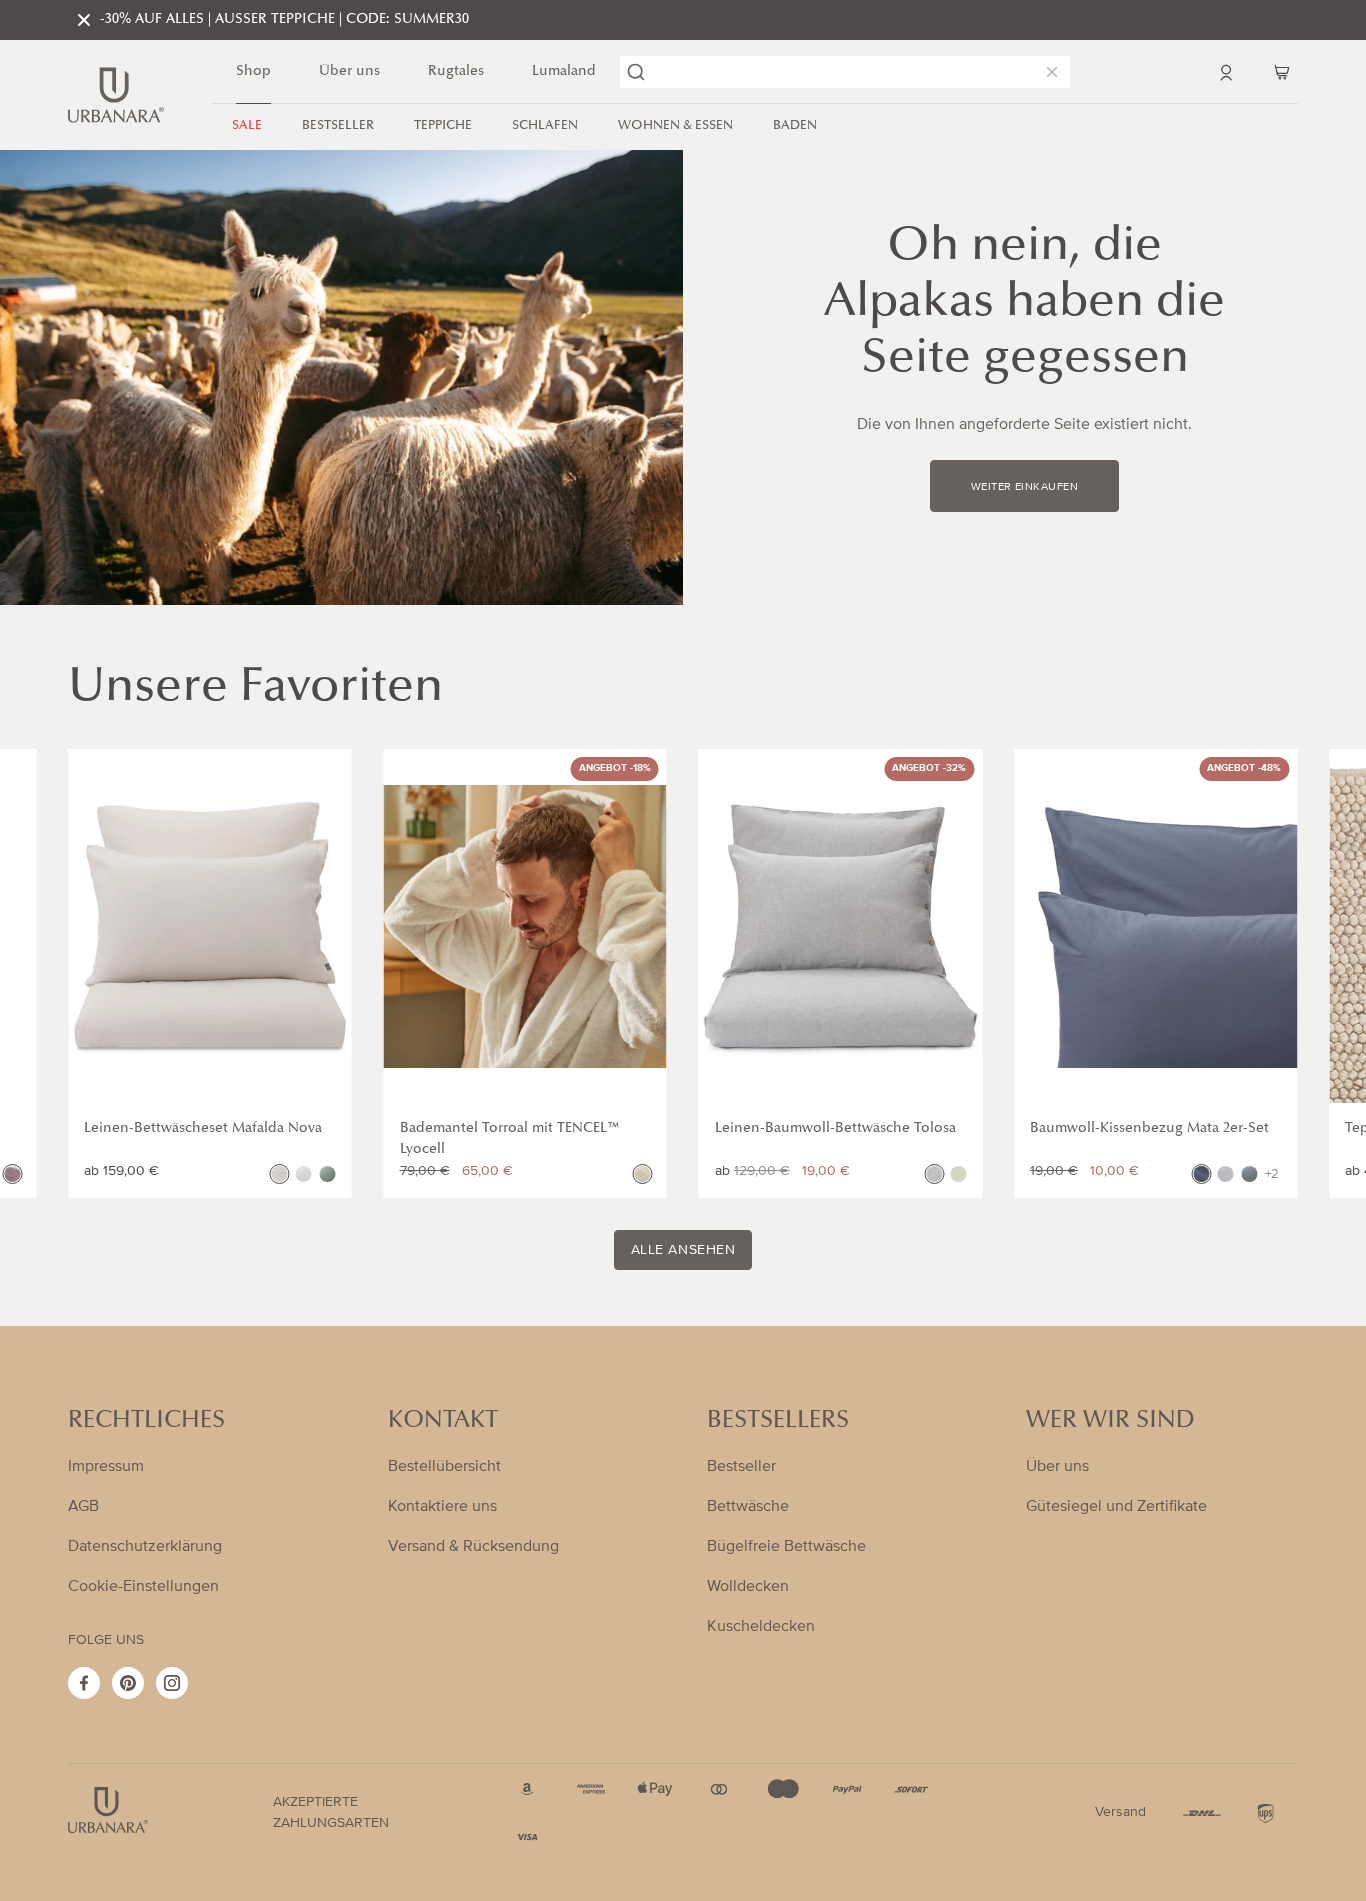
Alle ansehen (683, 1250)
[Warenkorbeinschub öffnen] (1282, 72)
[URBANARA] (116, 95)
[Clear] (1048, 72)
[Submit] (636, 72)
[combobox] (845, 72)
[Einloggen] (1226, 72)
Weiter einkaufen (1024, 487)
